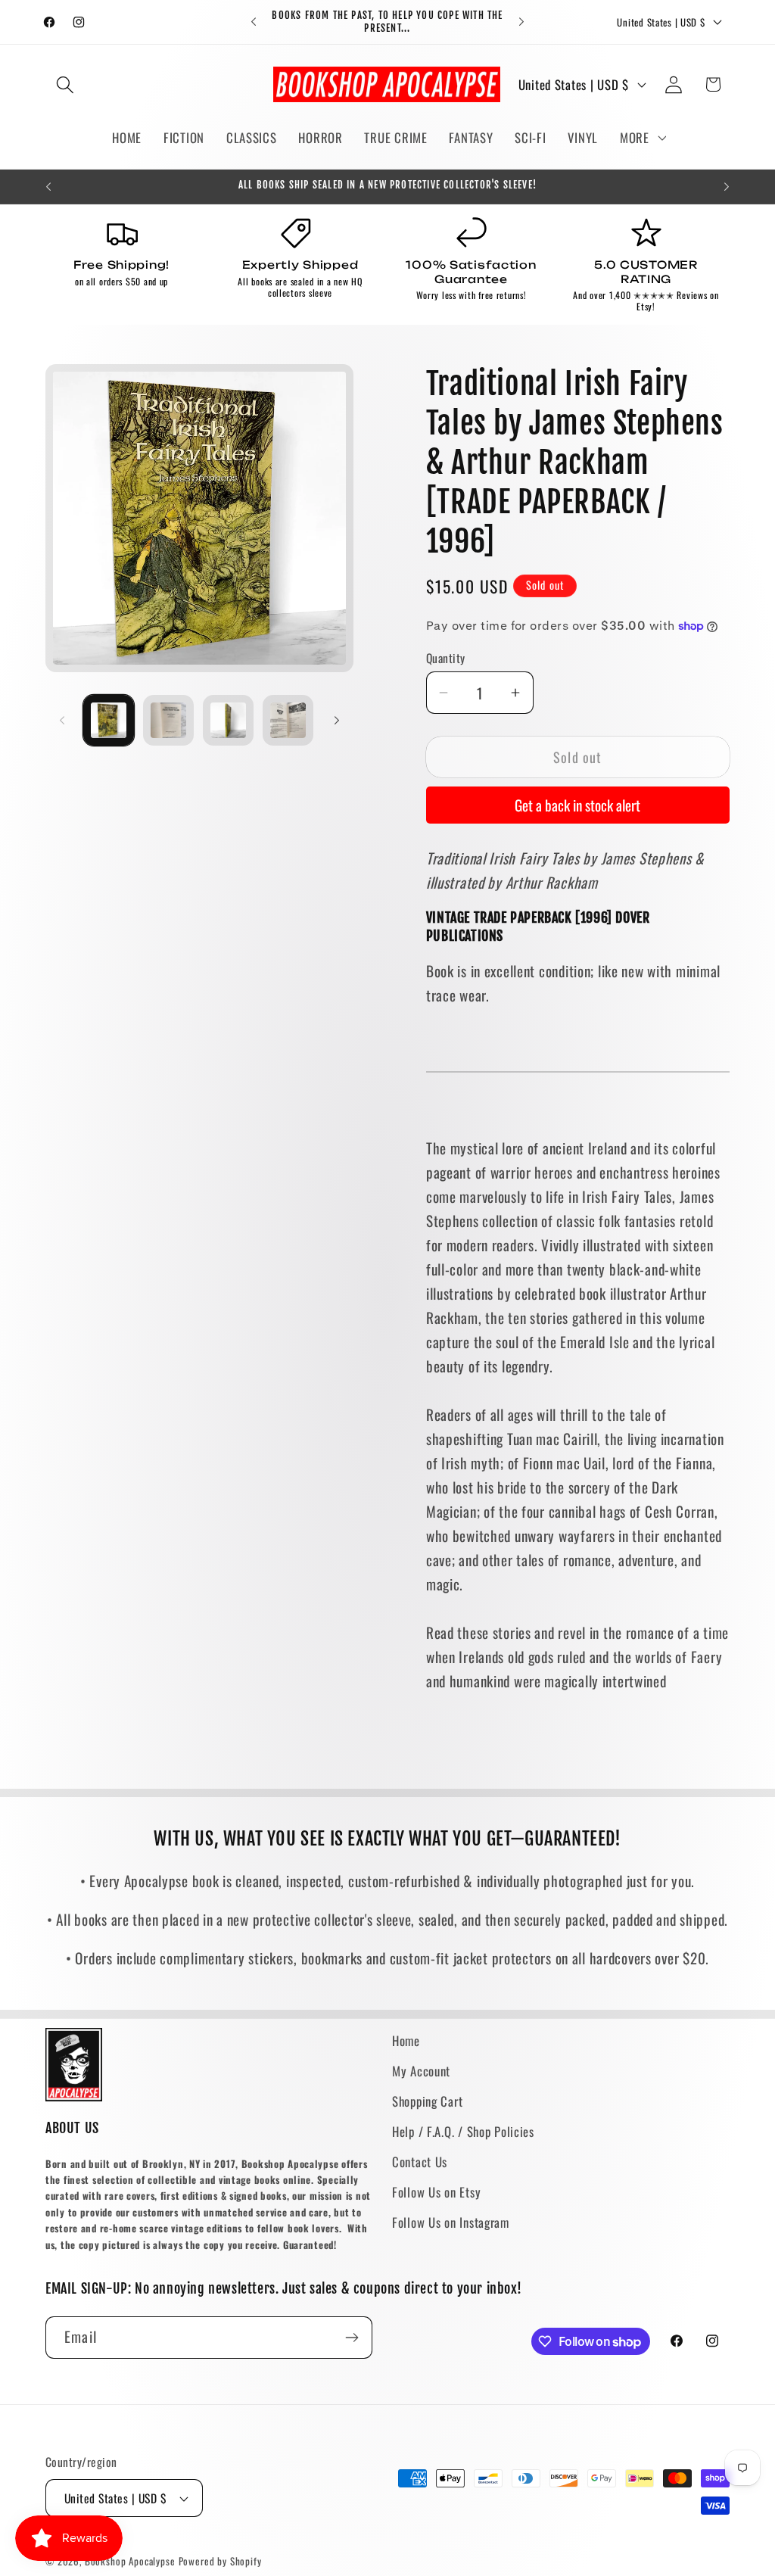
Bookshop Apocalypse (130, 2561)
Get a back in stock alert (577, 805)
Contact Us (420, 2162)
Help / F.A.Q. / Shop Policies (463, 2131)
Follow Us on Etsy (436, 2192)
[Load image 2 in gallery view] (168, 720)
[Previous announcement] (254, 22)
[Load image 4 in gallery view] (288, 720)
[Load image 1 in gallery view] (109, 720)
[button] (65, 84)
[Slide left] (62, 720)
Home (406, 2040)
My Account (421, 2071)
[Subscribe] (352, 2338)
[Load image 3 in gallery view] (228, 720)
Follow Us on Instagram (451, 2222)
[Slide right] (337, 720)
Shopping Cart (427, 2101)
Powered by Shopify (220, 2561)
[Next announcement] (521, 22)
